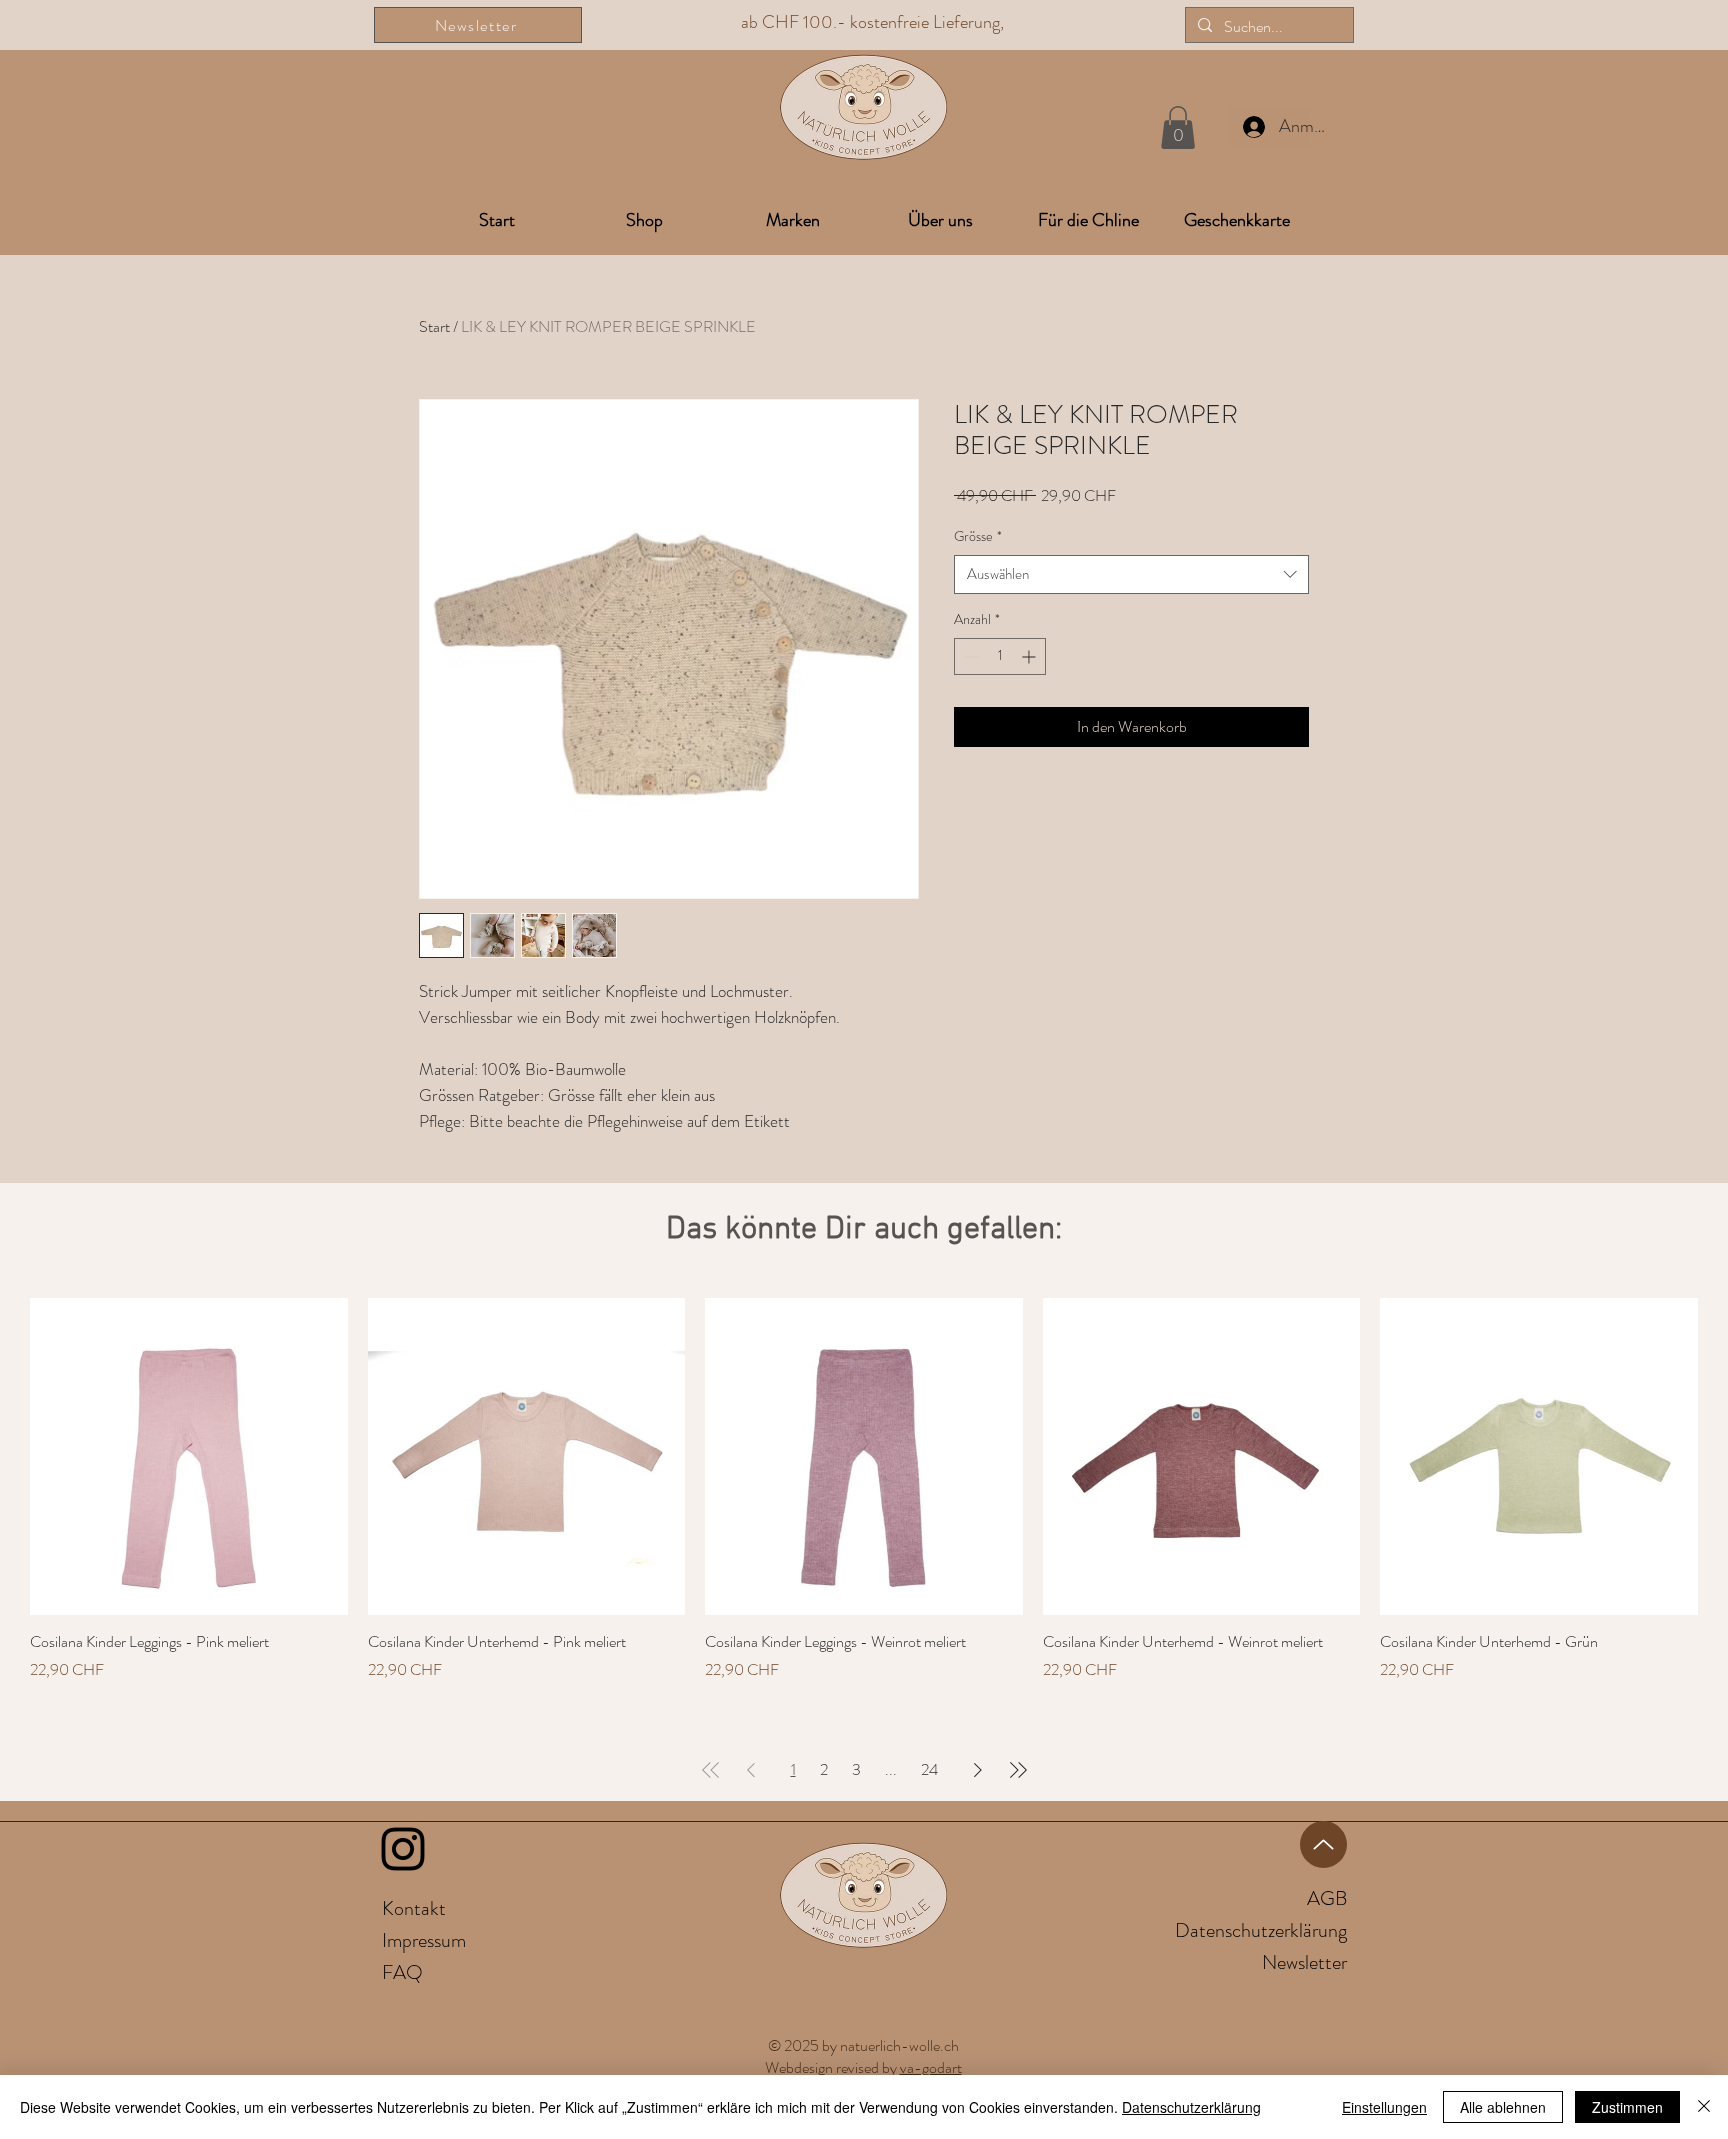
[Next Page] (978, 1770)
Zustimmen (1627, 2107)
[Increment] (1030, 656)
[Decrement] (969, 656)
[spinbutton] (1000, 656)
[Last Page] (1018, 1770)
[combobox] (1131, 574)
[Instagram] (403, 1849)
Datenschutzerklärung (1191, 2107)
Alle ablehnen (1503, 2107)
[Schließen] (1704, 2107)
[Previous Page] (751, 1770)
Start (434, 326)
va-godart (931, 2067)
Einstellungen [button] (1384, 2107)
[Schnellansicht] (189, 1457)
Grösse (978, 536)
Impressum (424, 1940)
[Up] (1323, 1844)
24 (929, 1769)
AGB (1327, 1898)
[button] (1178, 127)
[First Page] (711, 1770)
